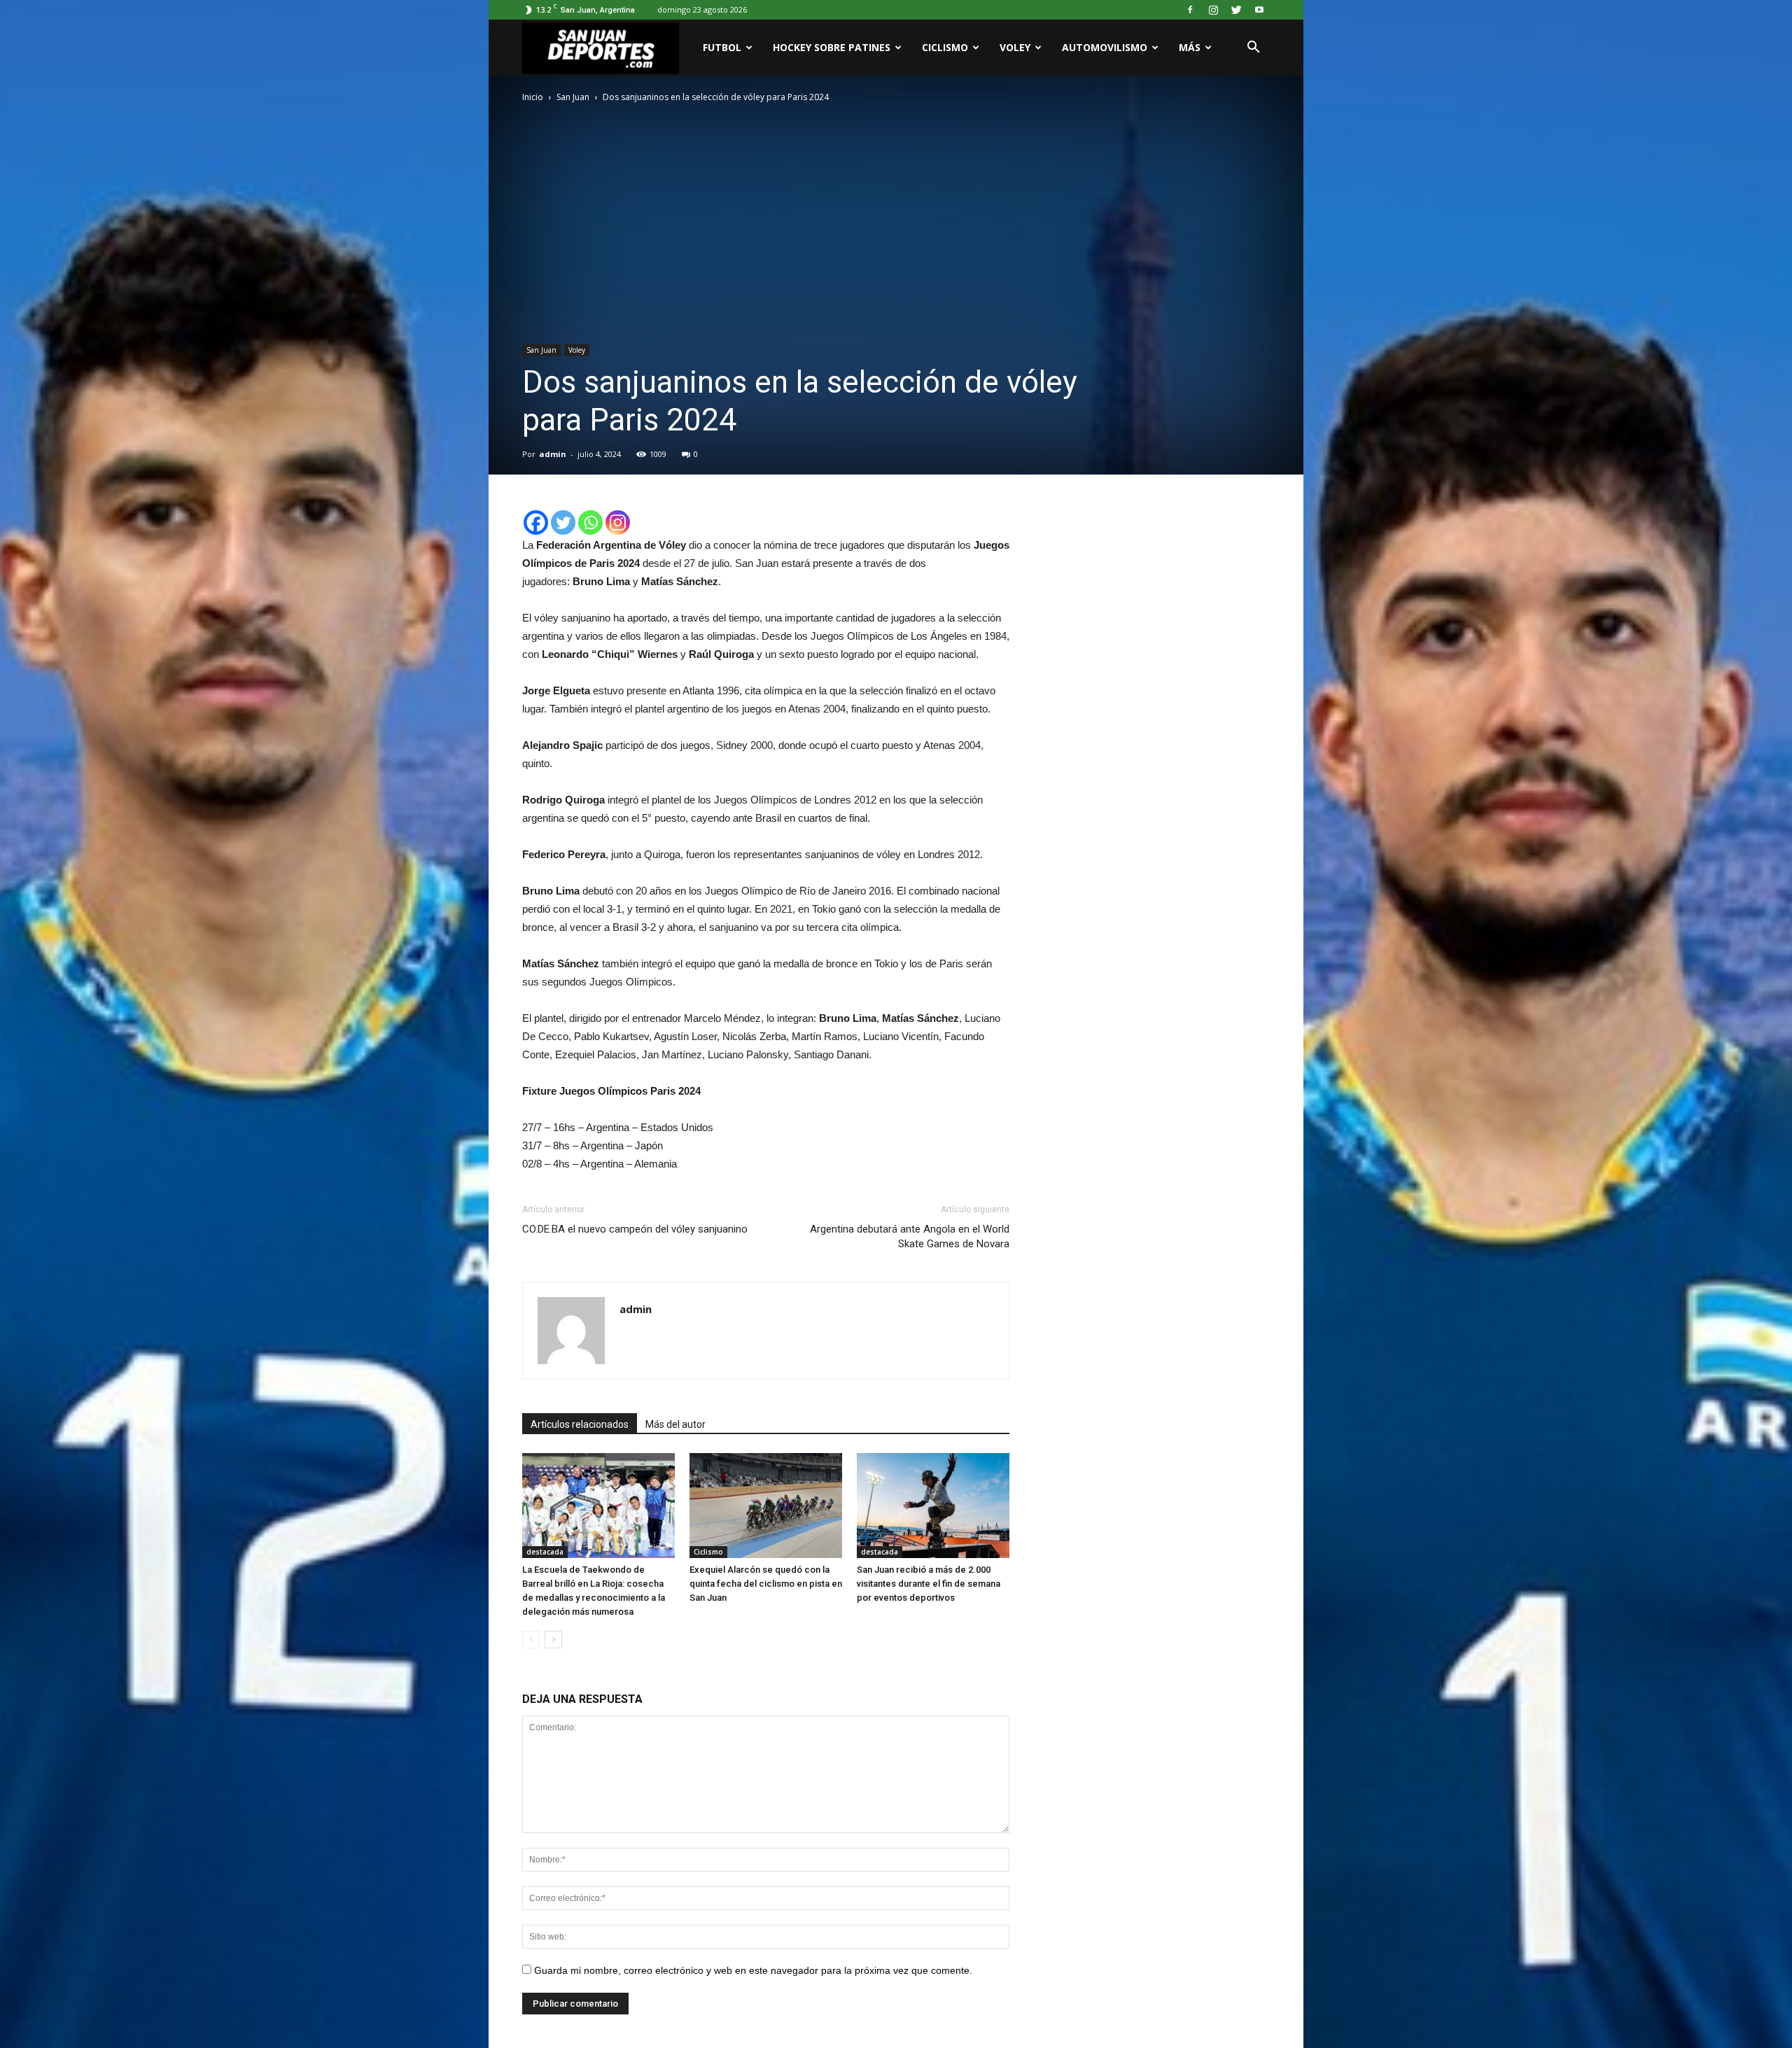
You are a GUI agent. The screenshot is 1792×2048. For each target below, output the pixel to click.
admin (553, 454)
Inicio (533, 97)
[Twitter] (1236, 10)
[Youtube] (1259, 10)
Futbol (722, 47)
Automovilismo (1105, 47)
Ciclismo (945, 47)
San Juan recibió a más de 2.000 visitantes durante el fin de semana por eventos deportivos (929, 1584)
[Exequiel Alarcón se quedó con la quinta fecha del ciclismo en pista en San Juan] (766, 1506)
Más (1190, 47)
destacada (545, 1552)
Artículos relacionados (580, 1424)
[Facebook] (1190, 10)
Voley (1015, 47)
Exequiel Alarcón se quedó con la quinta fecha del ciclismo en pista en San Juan (766, 1584)
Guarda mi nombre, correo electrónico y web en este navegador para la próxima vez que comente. (753, 1970)
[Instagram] (1213, 10)
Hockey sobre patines (832, 47)
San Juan (541, 350)
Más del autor (675, 1424)
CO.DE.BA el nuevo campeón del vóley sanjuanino (635, 1229)
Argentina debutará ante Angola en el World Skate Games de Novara (910, 1236)
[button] (1253, 48)
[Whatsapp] (590, 522)
